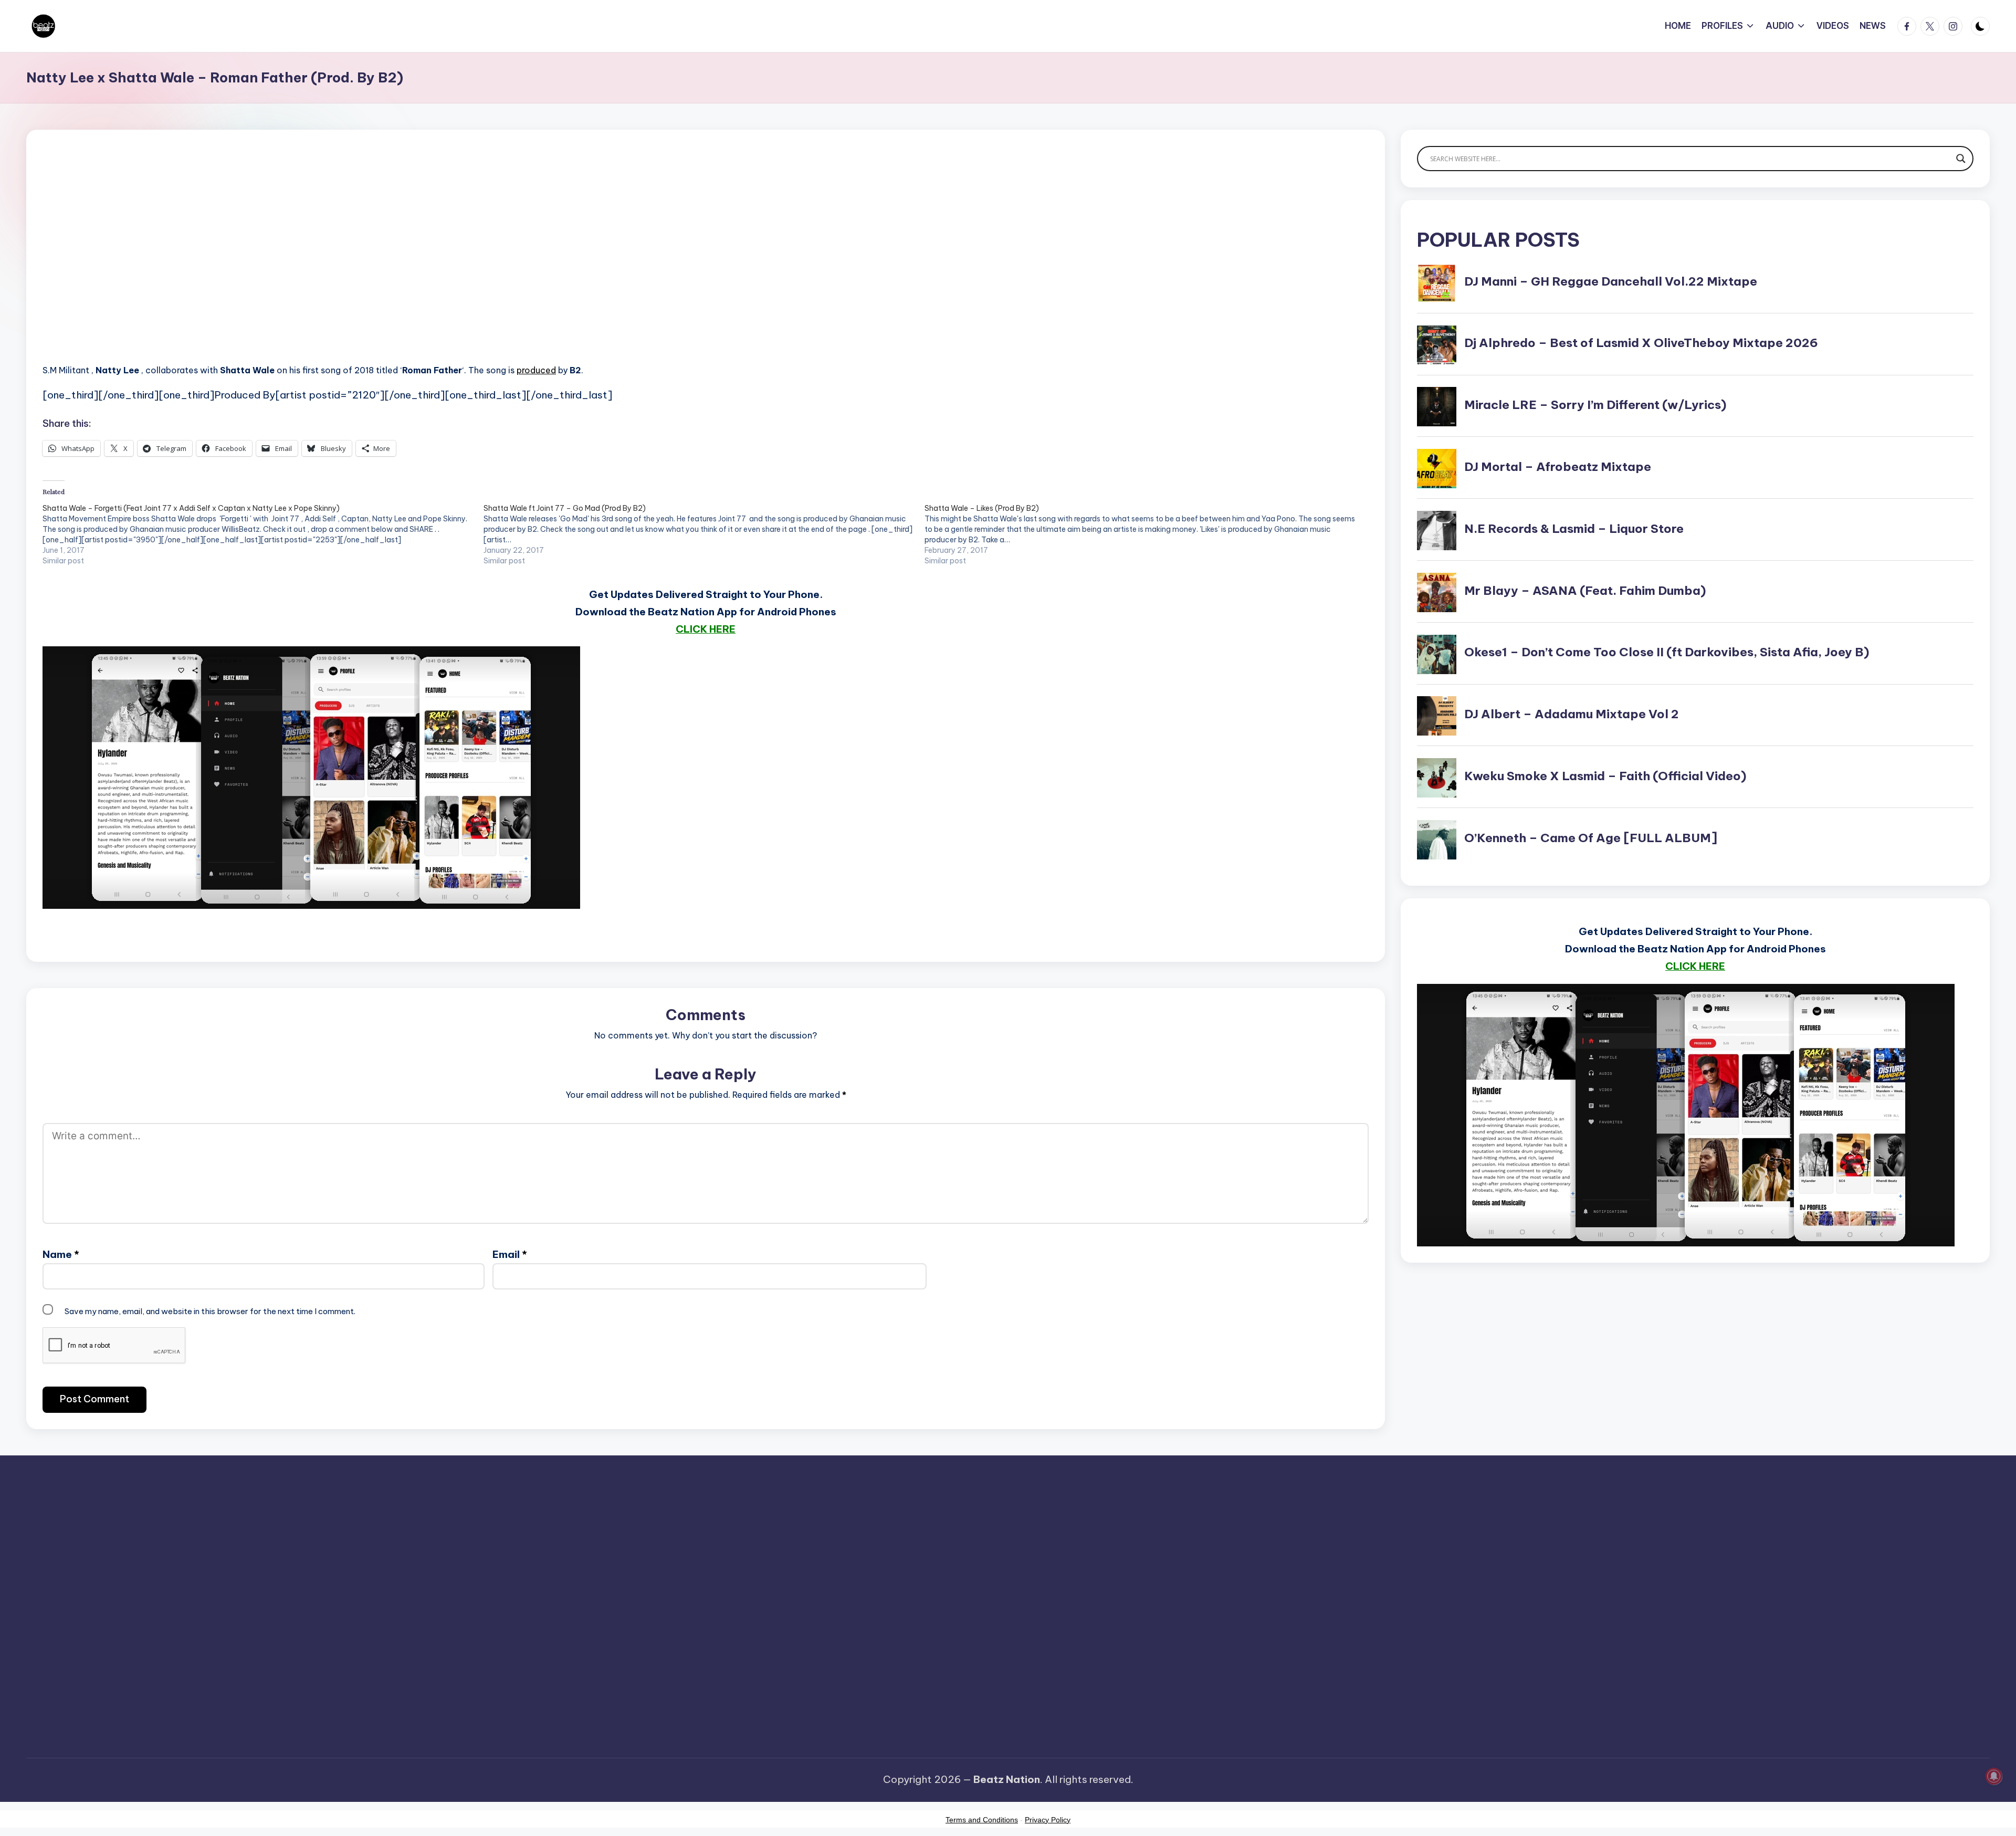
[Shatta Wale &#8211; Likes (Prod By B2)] (1145, 534)
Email (510, 1254)
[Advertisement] (358, 263)
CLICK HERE (706, 629)
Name (61, 1254)
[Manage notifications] (1994, 1776)
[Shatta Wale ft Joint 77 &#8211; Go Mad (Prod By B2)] (704, 534)
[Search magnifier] (1961, 159)
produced (536, 370)
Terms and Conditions (982, 1820)
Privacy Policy (1048, 1820)
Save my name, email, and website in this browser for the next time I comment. (210, 1311)
